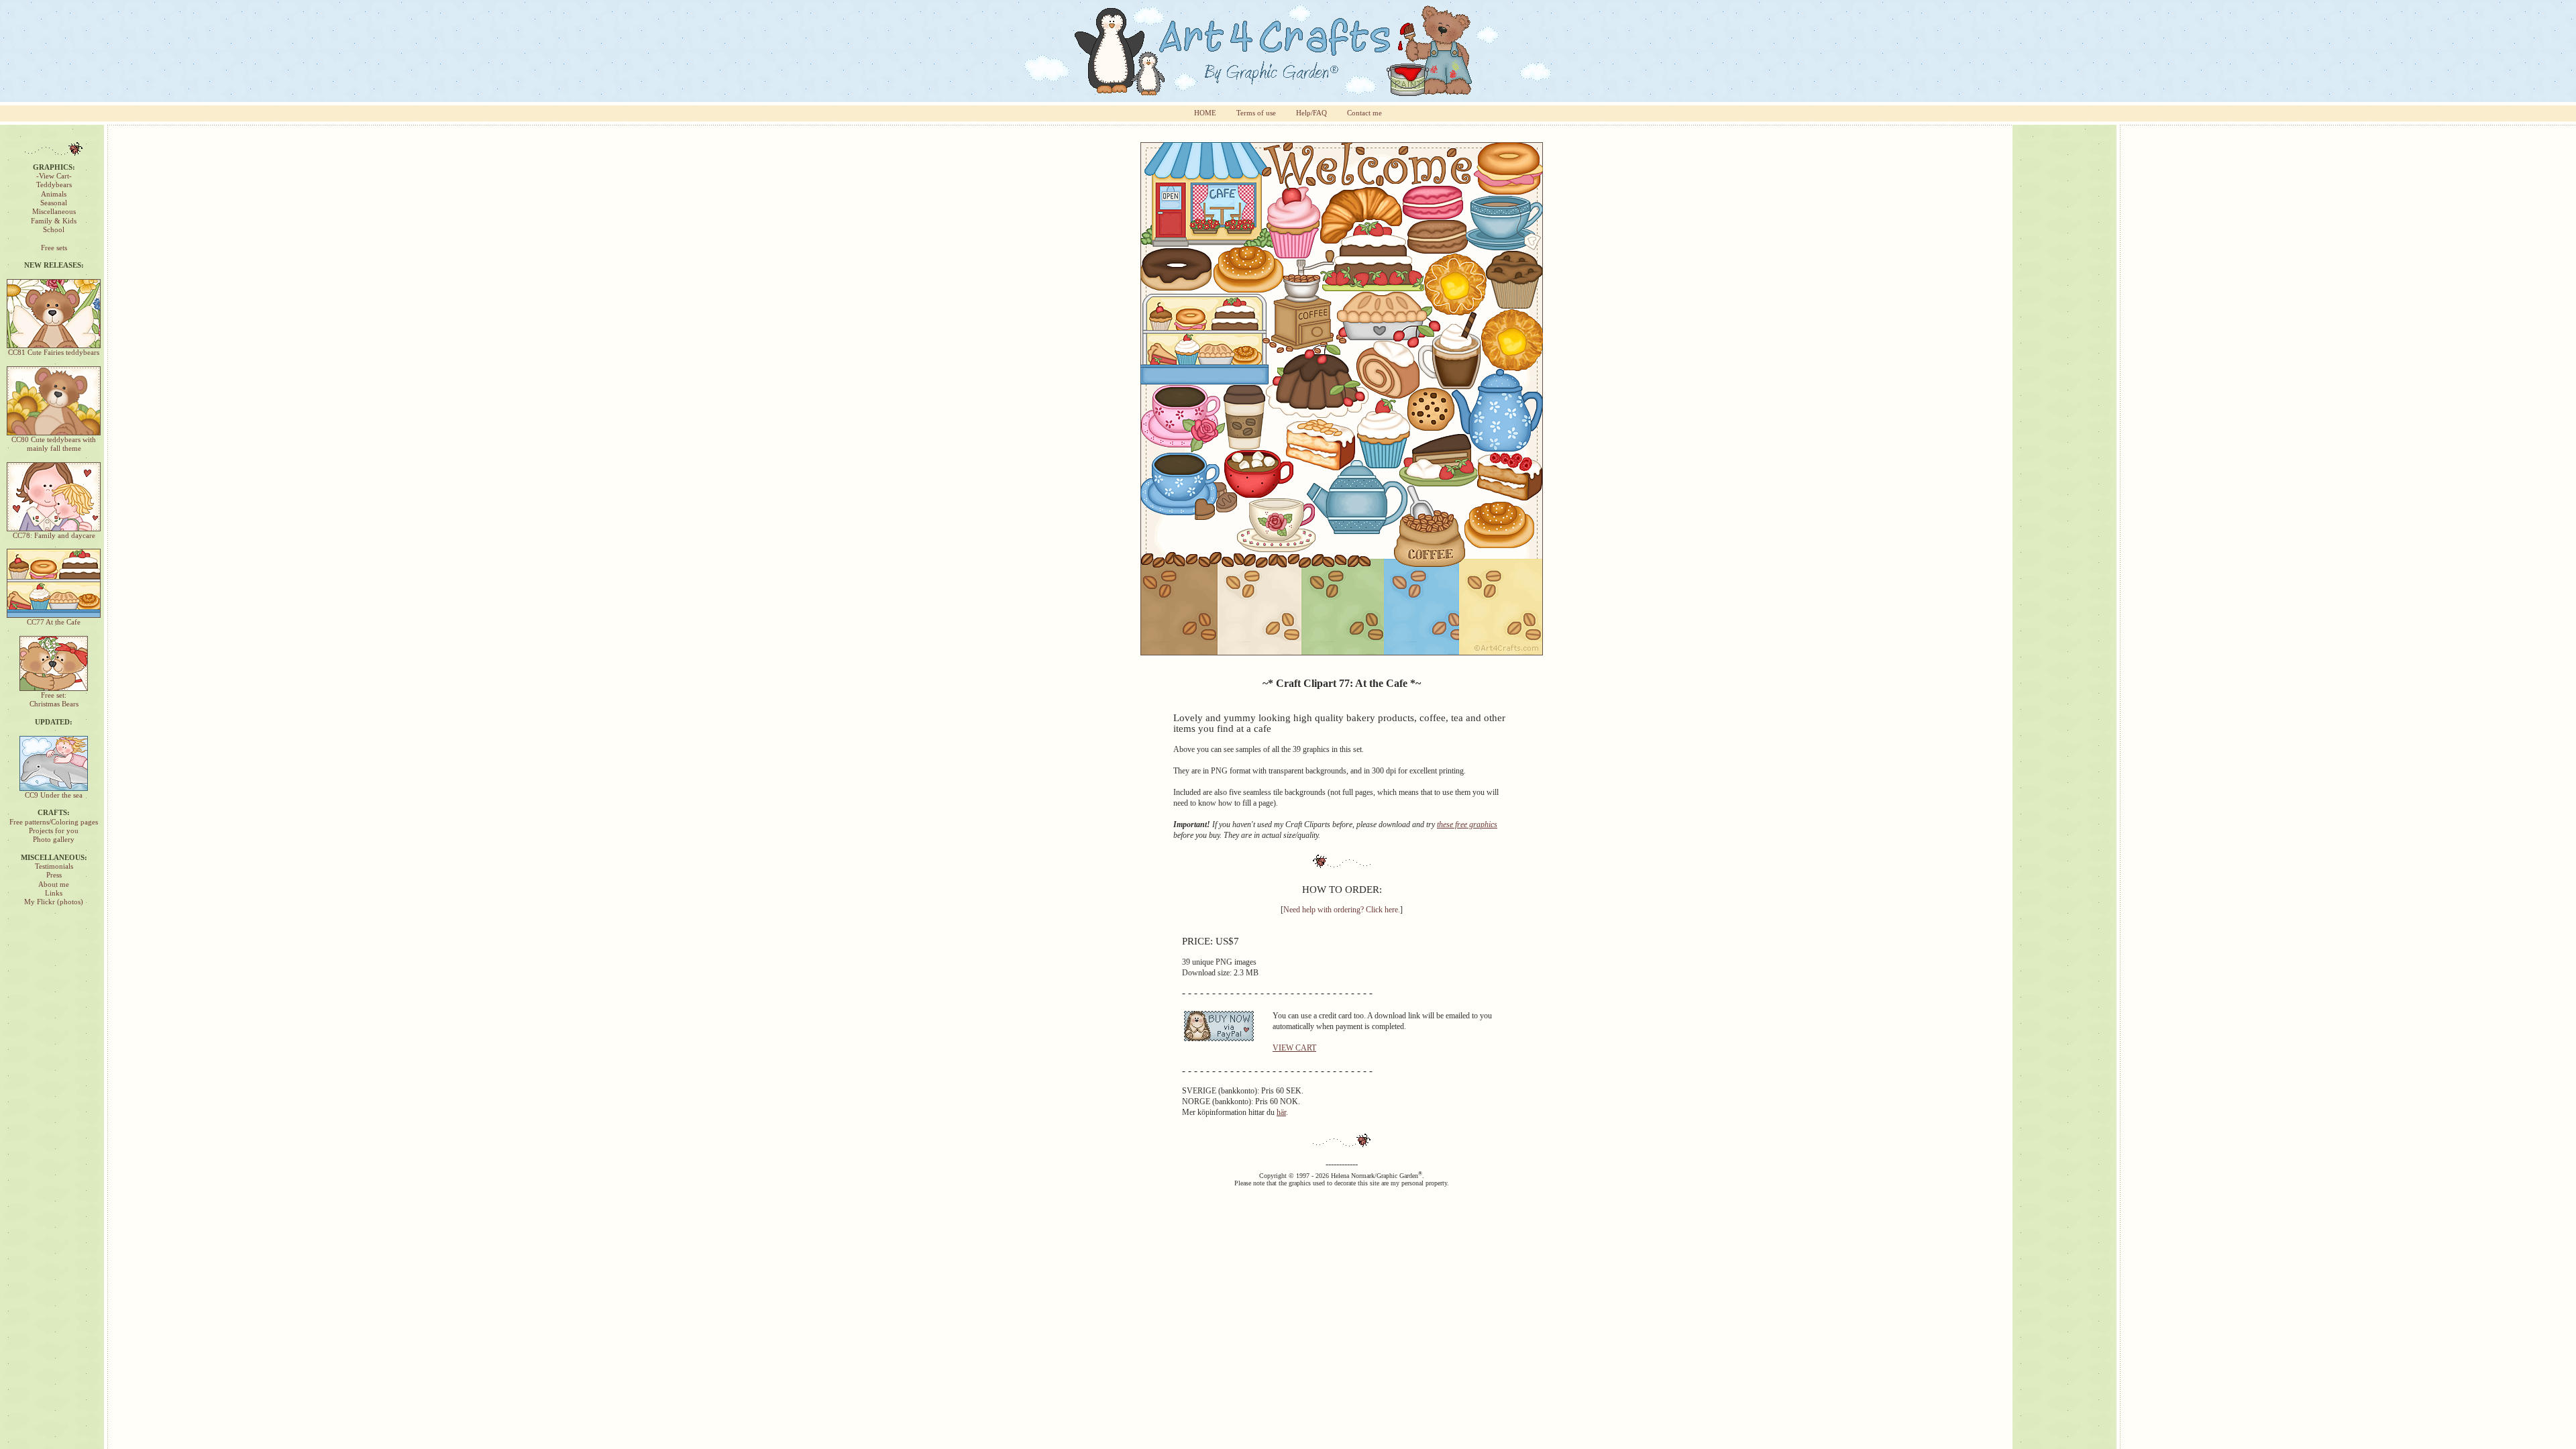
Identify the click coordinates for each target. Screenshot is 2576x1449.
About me (54, 884)
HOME (1205, 113)
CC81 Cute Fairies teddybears (54, 353)
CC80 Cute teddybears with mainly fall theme (54, 444)
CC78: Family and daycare (54, 536)
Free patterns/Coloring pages (54, 822)
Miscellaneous (54, 212)
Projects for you (54, 831)
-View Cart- (54, 176)
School (54, 230)
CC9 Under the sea (54, 795)
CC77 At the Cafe (54, 622)
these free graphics (1467, 824)
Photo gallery (54, 840)
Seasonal (54, 203)
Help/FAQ (1311, 113)
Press (54, 875)
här (1281, 1112)
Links (54, 893)
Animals (54, 194)
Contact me (1364, 113)
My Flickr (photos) (54, 902)
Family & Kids (54, 221)
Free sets (54, 248)
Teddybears (54, 185)
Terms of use (1256, 113)
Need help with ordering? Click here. (1342, 910)
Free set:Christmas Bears (54, 700)
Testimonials (54, 866)
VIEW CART (1294, 1048)
